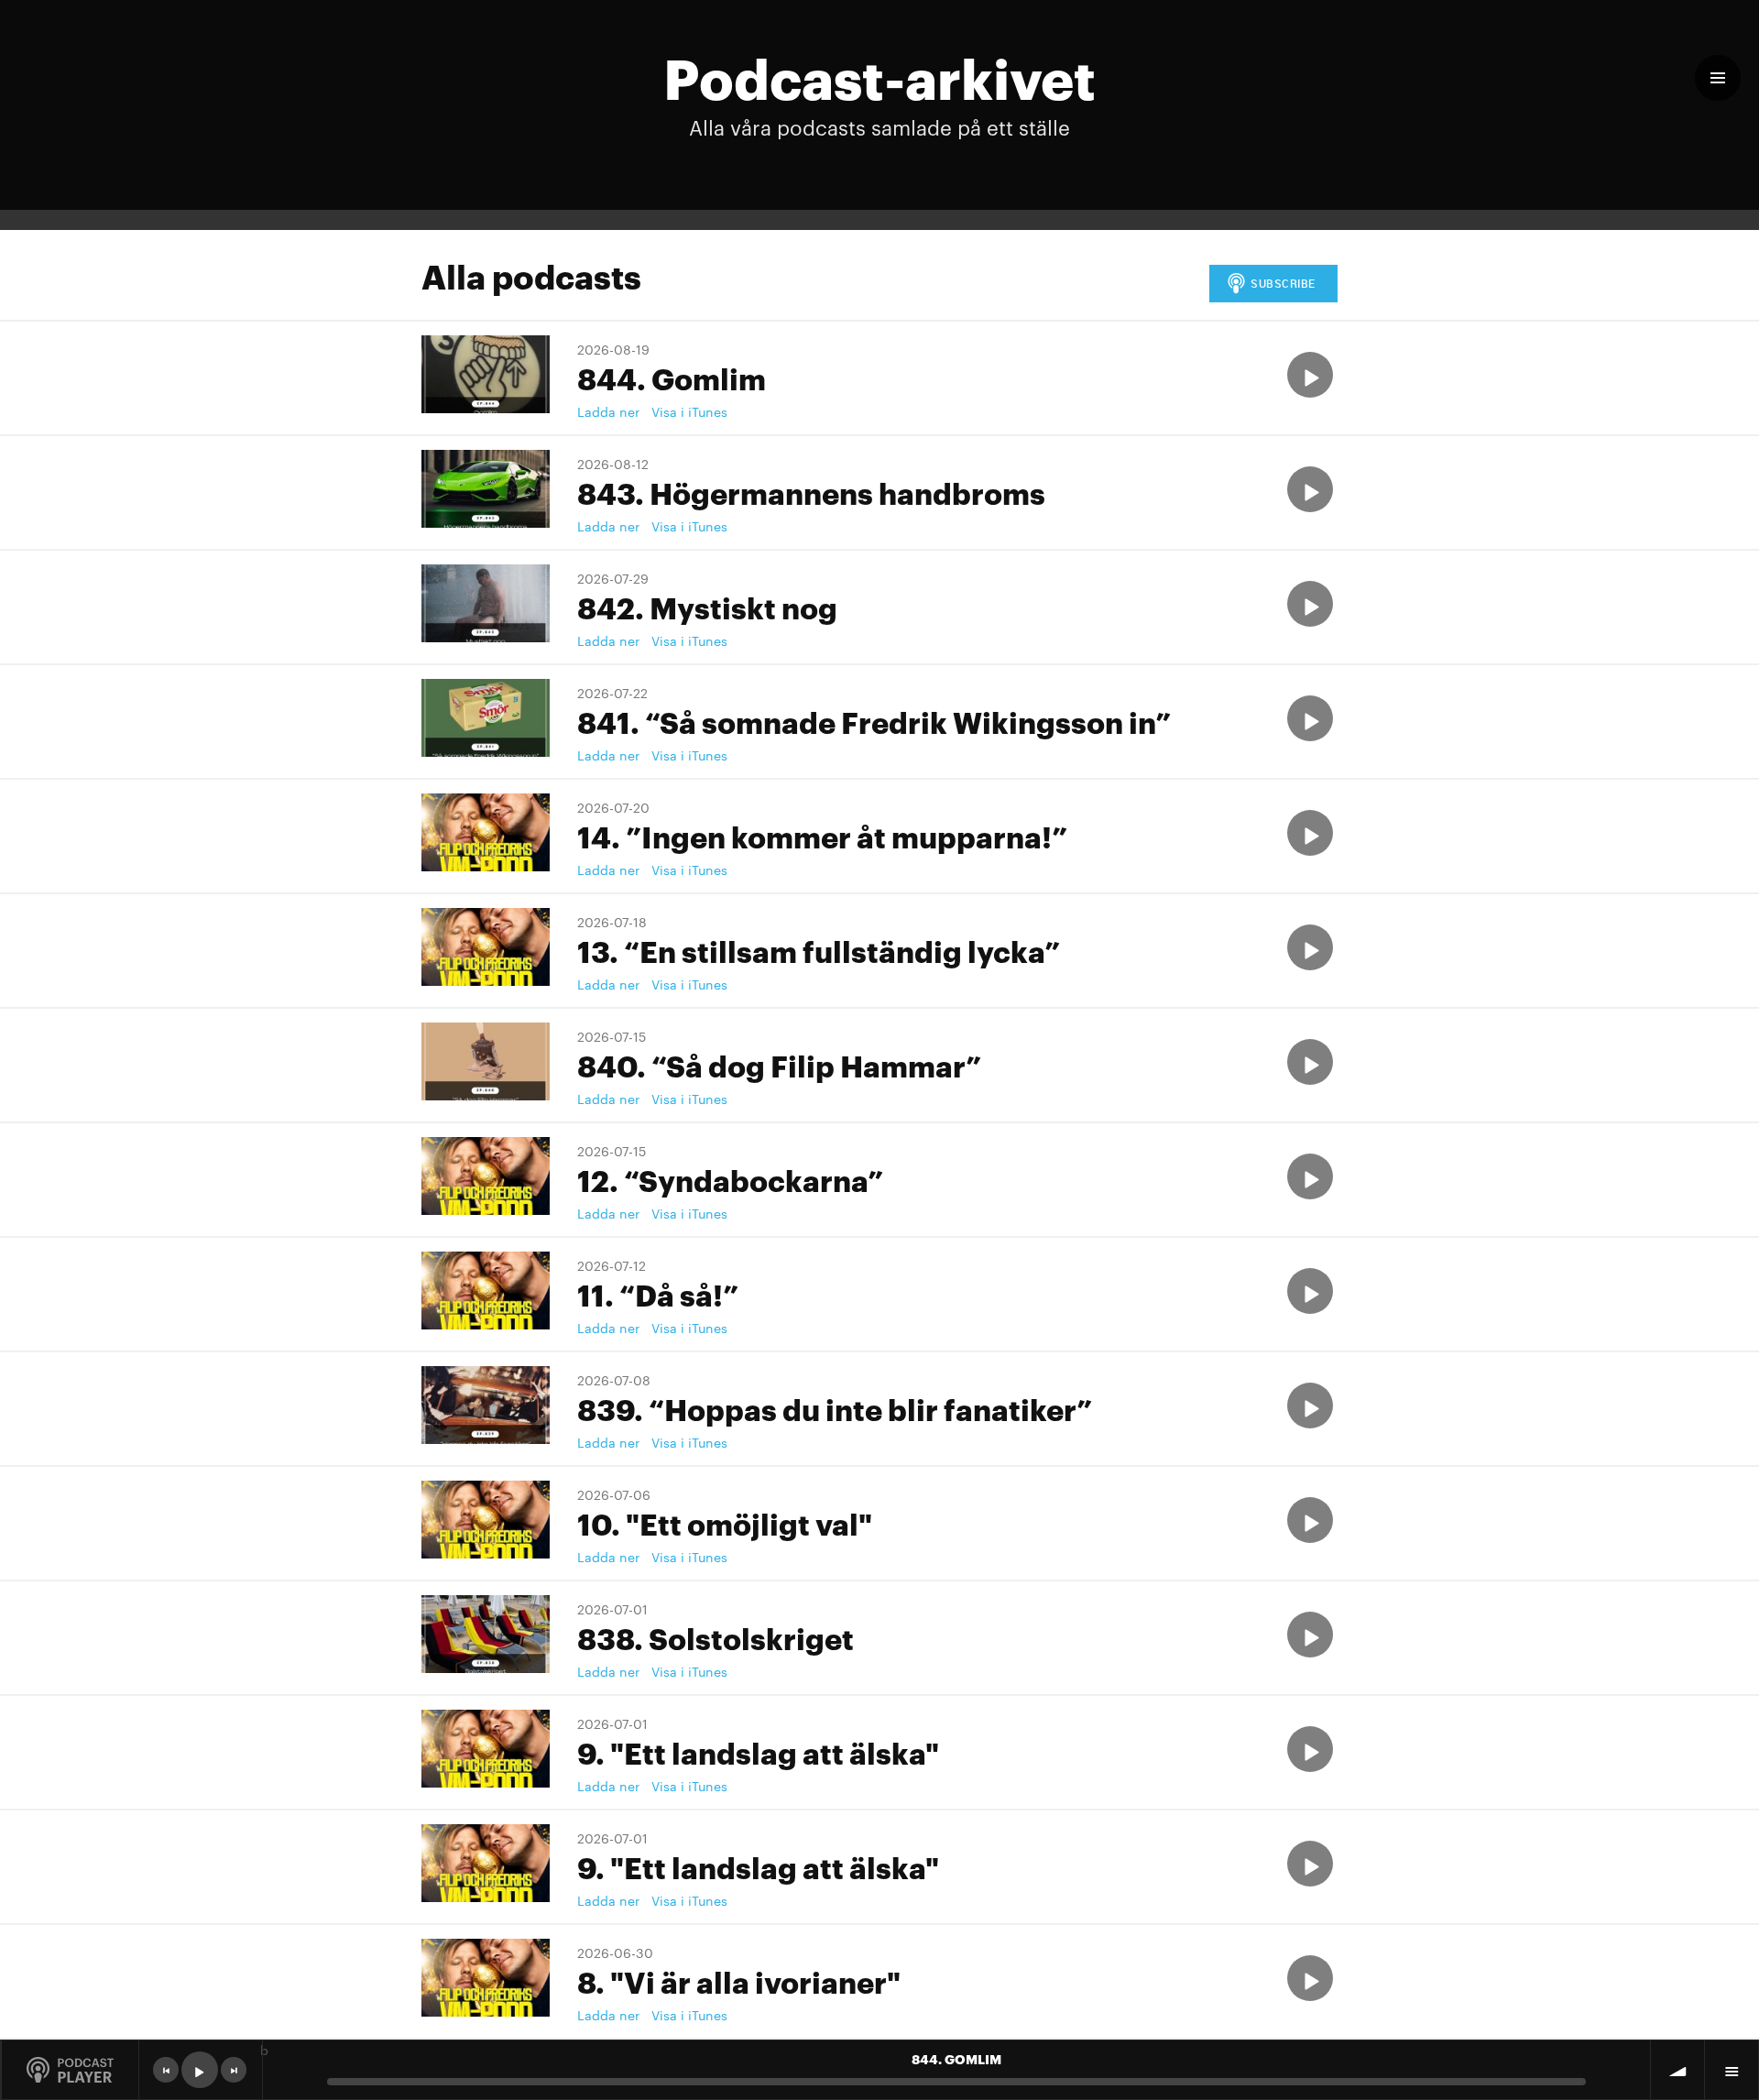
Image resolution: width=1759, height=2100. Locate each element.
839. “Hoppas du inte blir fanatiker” (835, 1408)
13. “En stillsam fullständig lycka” (819, 950)
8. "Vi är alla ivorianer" (739, 1980)
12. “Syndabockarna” (730, 1179)
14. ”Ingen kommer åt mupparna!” (822, 835)
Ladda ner (608, 411)
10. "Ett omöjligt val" (725, 1522)
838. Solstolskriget (716, 1637)
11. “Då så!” (658, 1293)
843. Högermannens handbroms (811, 492)
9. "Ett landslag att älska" (758, 1751)
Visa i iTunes (689, 411)
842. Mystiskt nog (707, 606)
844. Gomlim (672, 377)
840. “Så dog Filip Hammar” (779, 1064)
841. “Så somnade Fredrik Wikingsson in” (874, 721)
